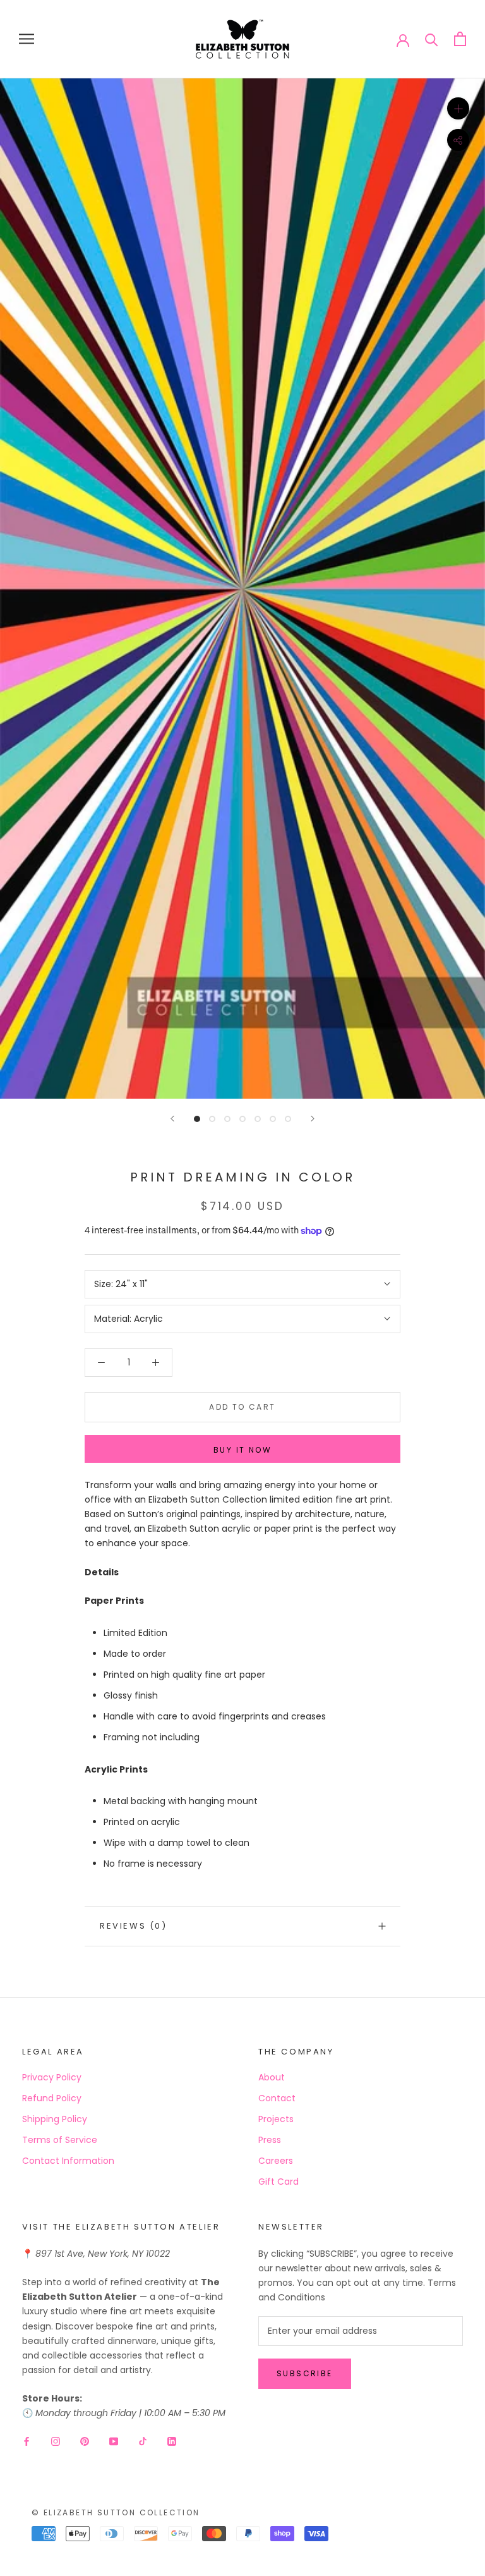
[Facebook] (27, 2440)
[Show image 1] (197, 1119)
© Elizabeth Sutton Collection (116, 2512)
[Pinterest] (85, 2440)
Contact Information (68, 2161)
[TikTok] (143, 2440)
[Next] (313, 1119)
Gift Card (278, 2182)
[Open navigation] (27, 39)
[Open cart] (460, 39)
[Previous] (172, 1119)
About (272, 2077)
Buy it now (242, 1450)
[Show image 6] (273, 1119)
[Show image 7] (288, 1119)
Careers (276, 2161)
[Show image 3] (227, 1119)
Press (270, 2140)
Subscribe (305, 2373)
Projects (276, 2119)
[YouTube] (114, 2440)
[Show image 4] (242, 1119)
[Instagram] (56, 2440)
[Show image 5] (258, 1119)
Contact (277, 2098)
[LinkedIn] (172, 2440)
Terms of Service (60, 2140)
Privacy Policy (52, 2077)
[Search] (432, 39)
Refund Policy (52, 2098)
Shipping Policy (55, 2119)
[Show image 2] (212, 1119)
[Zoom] (458, 108)
